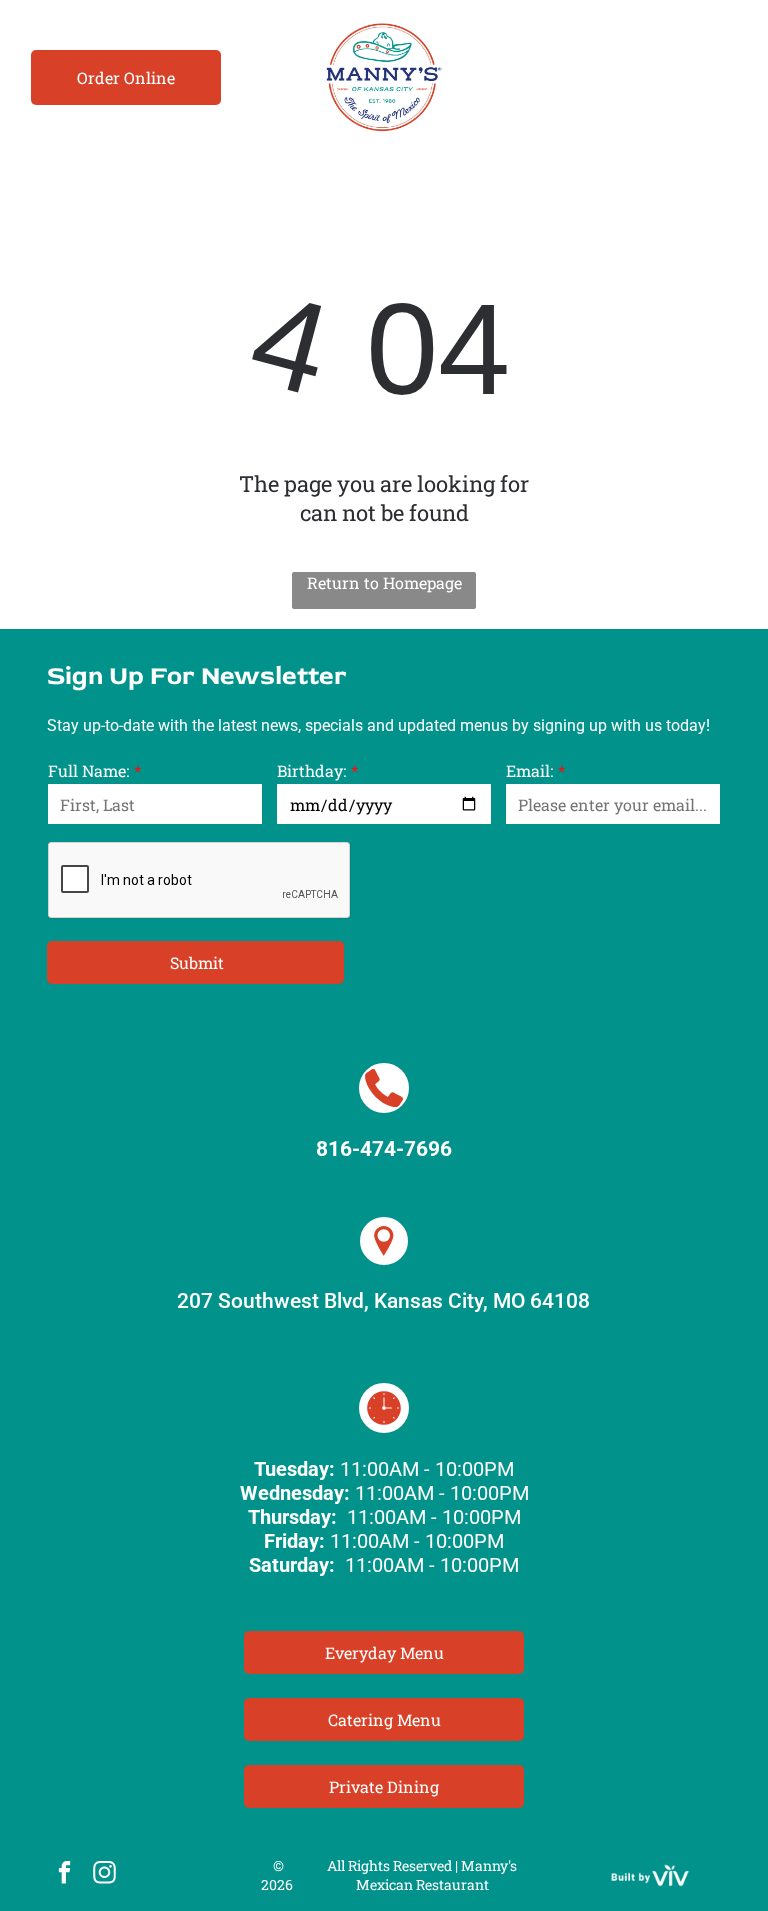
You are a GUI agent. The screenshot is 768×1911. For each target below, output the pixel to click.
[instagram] (104, 1875)
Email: (529, 770)
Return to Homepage (384, 582)
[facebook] (64, 1875)
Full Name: (88, 770)
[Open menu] (721, 77)
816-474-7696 (384, 1149)
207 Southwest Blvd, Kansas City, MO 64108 (383, 1301)
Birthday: (311, 770)
